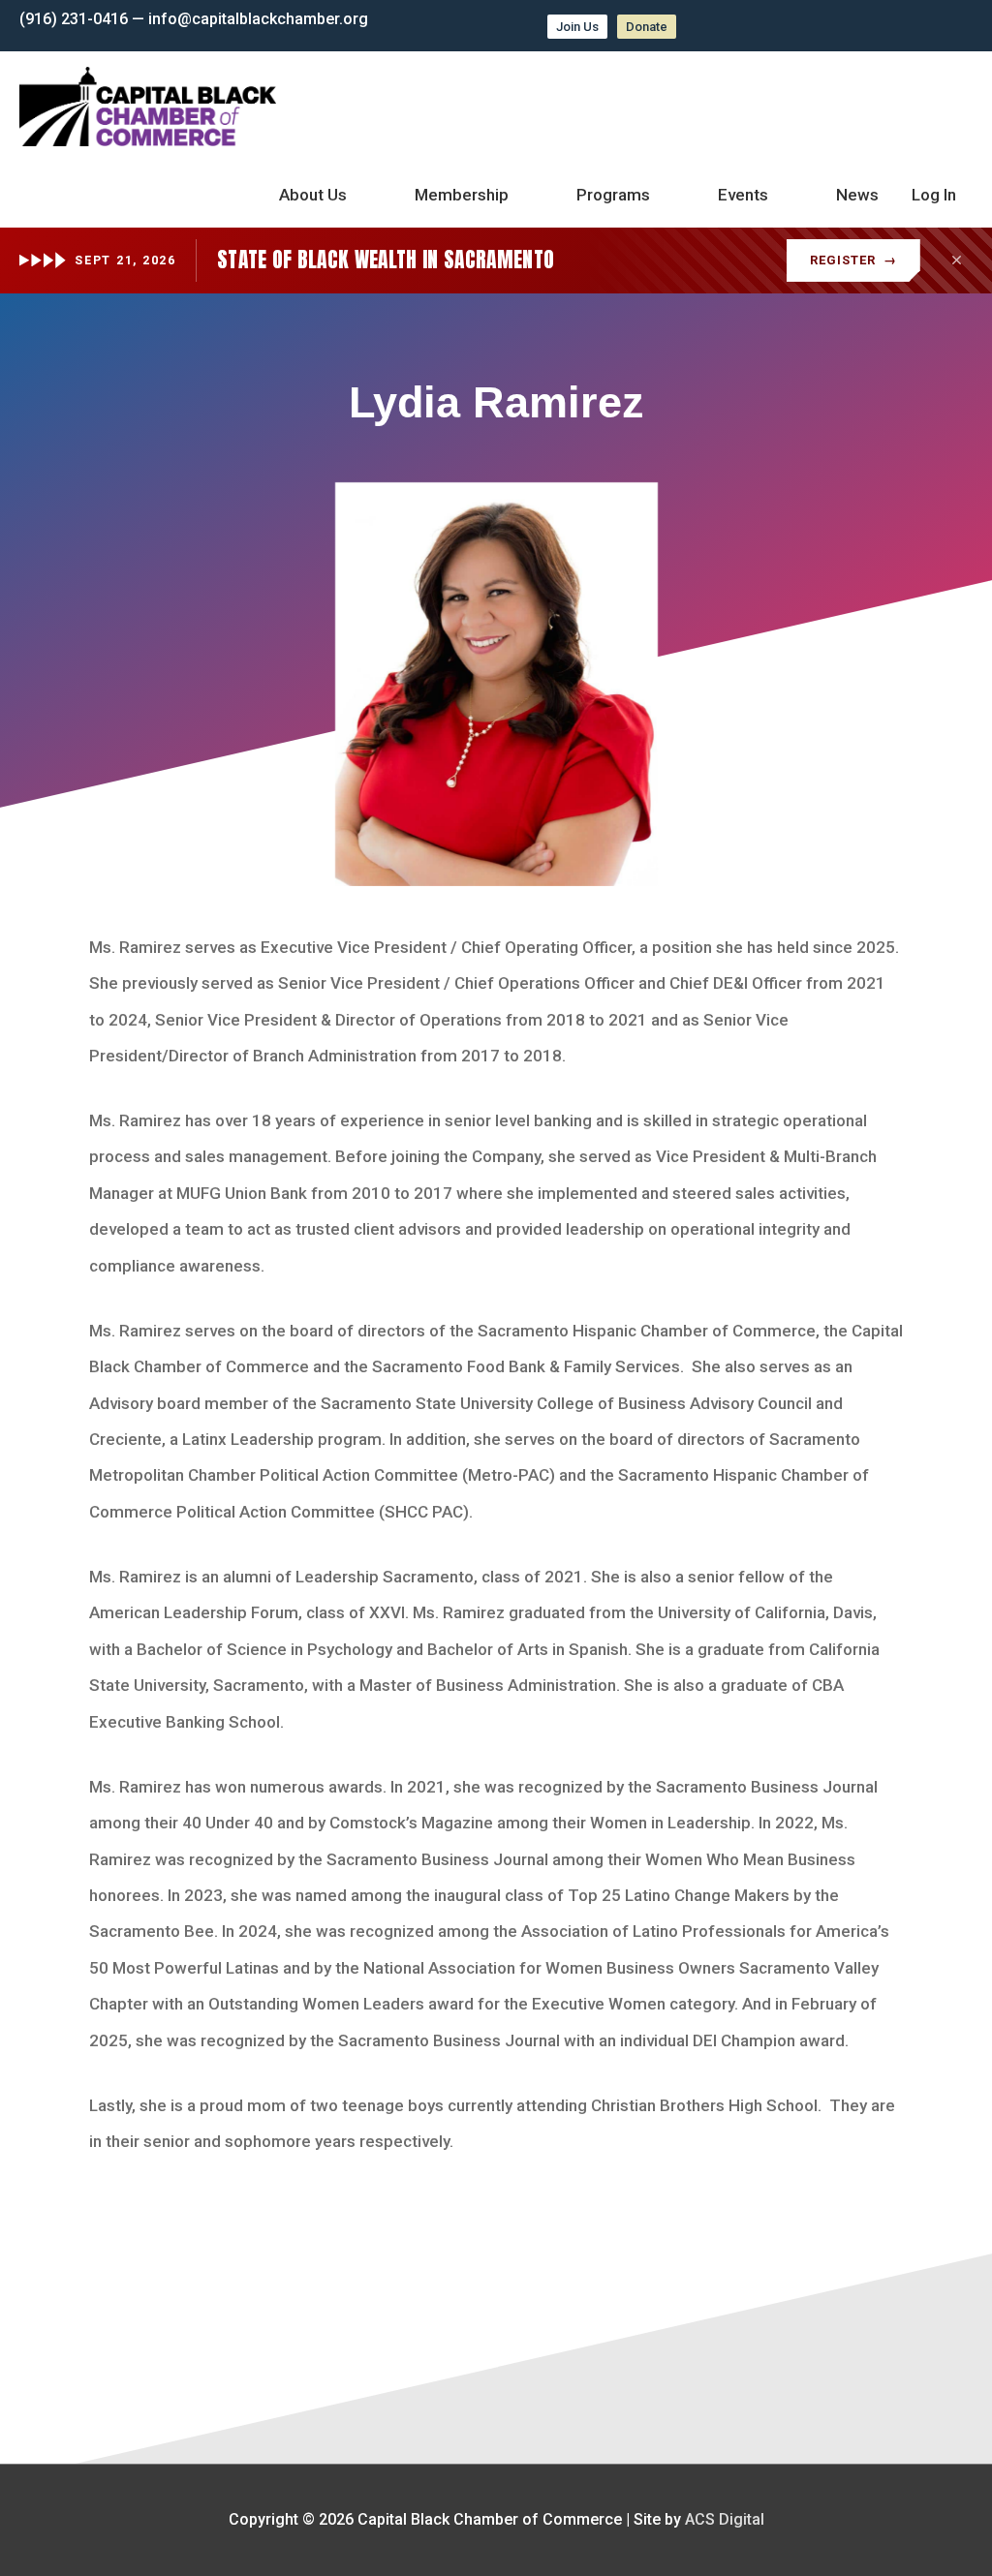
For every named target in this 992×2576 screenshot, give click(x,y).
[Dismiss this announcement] (956, 261)
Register (853, 260)
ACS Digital (725, 2519)
